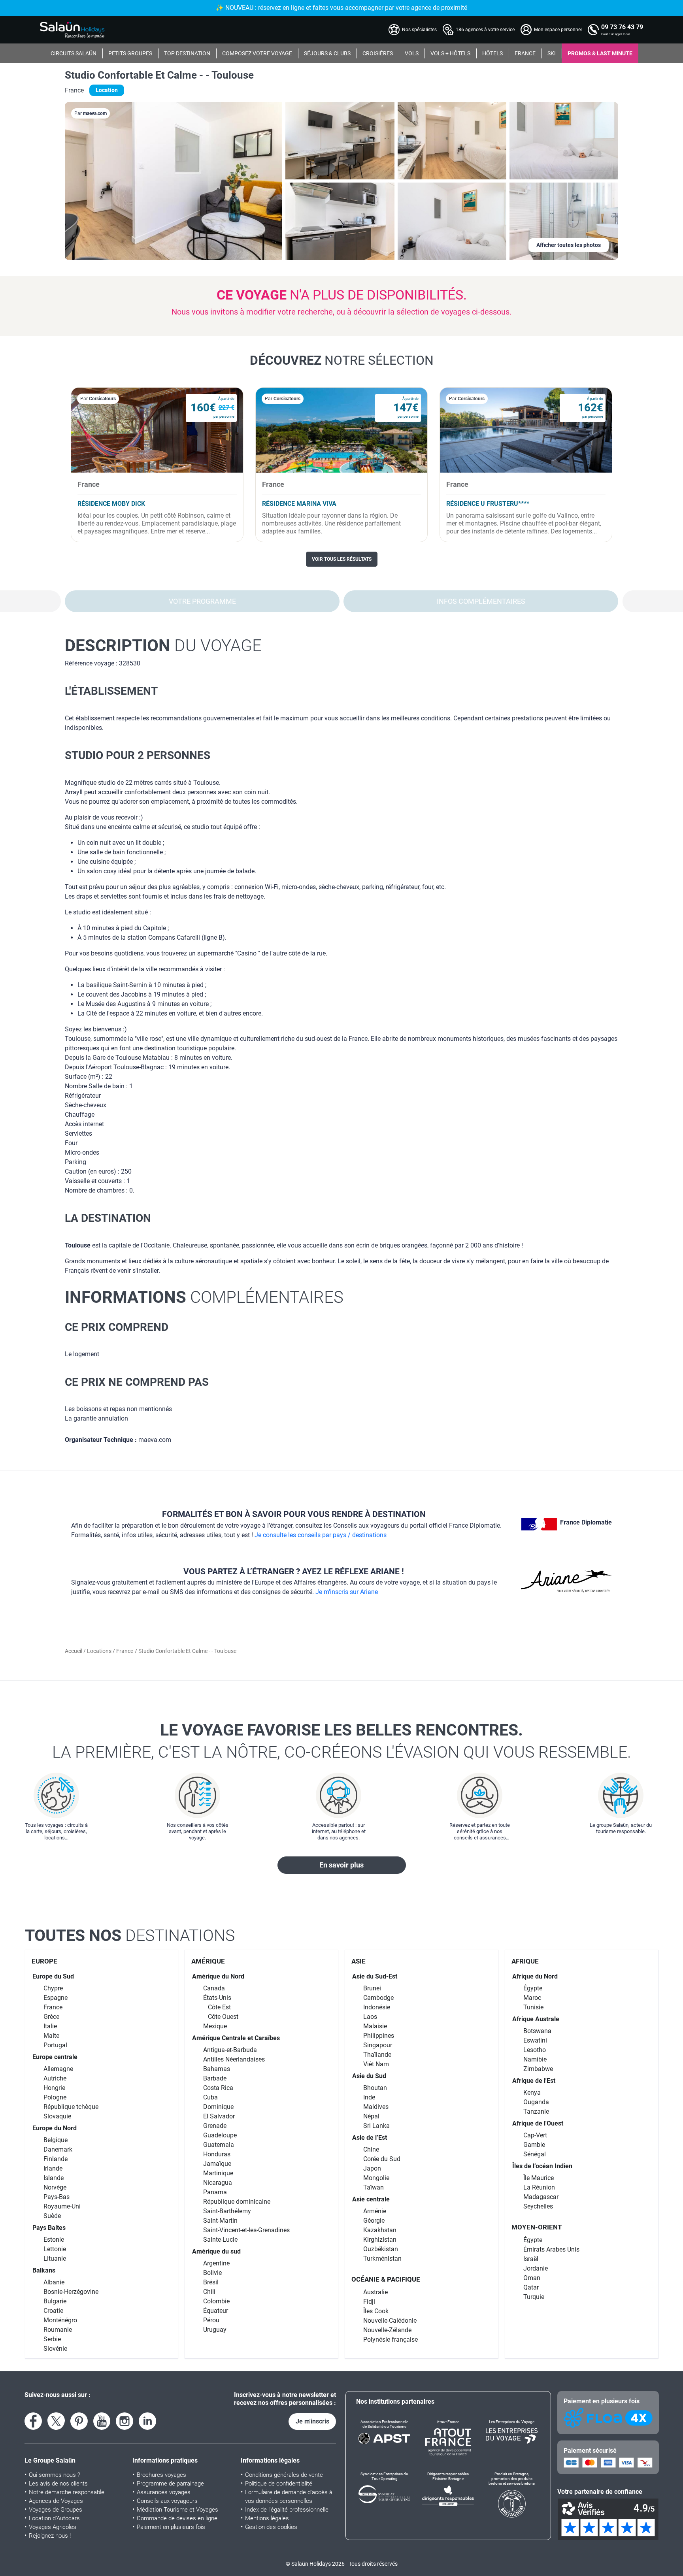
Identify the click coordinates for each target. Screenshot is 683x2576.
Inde (369, 2097)
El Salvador (219, 2116)
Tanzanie (536, 2111)
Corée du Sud (382, 2159)
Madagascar (541, 2197)
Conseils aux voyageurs (167, 2501)
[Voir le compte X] (56, 2421)
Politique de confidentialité (279, 2484)
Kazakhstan (380, 2230)
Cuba (210, 2097)
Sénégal (535, 2154)
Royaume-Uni (62, 2206)
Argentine (216, 2263)
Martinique (218, 2173)
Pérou (211, 2320)
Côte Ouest (223, 2017)
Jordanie (536, 2268)
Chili (209, 2292)
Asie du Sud (369, 2076)
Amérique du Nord (218, 1976)
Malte (51, 2036)
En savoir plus (341, 1865)
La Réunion (539, 2187)
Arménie (375, 2211)
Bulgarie (55, 2301)
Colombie (216, 2301)
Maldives (376, 2107)
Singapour (378, 2045)
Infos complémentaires (481, 601)
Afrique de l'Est (534, 2081)
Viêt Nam (376, 2064)
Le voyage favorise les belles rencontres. (342, 1741)
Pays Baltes (49, 2228)
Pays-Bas (57, 2197)
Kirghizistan (380, 2240)
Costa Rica (218, 2088)
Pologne (55, 2097)
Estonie (54, 2240)
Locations (100, 1651)
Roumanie (58, 2330)
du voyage (163, 645)
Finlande (56, 2159)
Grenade (215, 2126)
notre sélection (342, 360)
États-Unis (217, 1998)
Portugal (55, 2045)
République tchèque (71, 2107)
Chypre (53, 1988)
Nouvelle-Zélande (387, 2330)
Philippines (379, 2036)
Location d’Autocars (54, 2518)
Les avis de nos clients (58, 2484)
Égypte (533, 1988)
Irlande (53, 2168)
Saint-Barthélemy (227, 2211)
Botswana (537, 2031)
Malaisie (375, 2026)
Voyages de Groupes (56, 2510)
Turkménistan (382, 2258)
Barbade (215, 2078)
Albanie (54, 2282)
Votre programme (202, 601)
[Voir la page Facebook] (33, 2421)
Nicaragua (218, 2183)
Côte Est (219, 2007)
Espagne (56, 1998)
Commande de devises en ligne (177, 2518)
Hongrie (54, 2088)
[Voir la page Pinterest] (79, 2421)
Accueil (74, 1651)
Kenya (532, 2093)
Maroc (532, 1998)
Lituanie (55, 2258)
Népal (371, 2116)
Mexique (215, 2026)
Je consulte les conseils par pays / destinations (321, 1535)
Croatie (53, 2311)
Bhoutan (375, 2088)
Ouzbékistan (381, 2249)
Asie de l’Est (370, 2138)
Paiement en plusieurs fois (171, 2527)
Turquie (534, 2297)
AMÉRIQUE (208, 1961)
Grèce (51, 2017)
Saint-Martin (220, 2221)
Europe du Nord (55, 2128)
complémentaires (204, 1297)
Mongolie (376, 2178)
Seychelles (538, 2206)
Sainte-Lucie (220, 2240)
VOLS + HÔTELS (450, 53)
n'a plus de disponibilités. (342, 295)
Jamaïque (217, 2164)
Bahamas (217, 2069)
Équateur (216, 2311)
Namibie (535, 2059)
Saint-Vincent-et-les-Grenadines (246, 2230)
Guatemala (219, 2145)
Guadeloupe (220, 2135)
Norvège (55, 2187)
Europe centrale (55, 2057)
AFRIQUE (525, 1961)
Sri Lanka (376, 2126)
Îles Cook (376, 2311)
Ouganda (536, 2102)
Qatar (531, 2287)
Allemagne (58, 2069)
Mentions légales (267, 2518)
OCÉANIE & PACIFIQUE (386, 2279)
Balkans (44, 2270)
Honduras (217, 2154)
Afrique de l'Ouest (538, 2123)
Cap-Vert (535, 2135)
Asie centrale (371, 2199)
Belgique (56, 2140)
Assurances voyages (164, 2492)
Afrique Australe (536, 2019)
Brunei (372, 1988)
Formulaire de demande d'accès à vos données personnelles (289, 2497)
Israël (531, 2259)
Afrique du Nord (535, 1976)
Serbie (52, 2339)
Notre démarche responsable (67, 2492)
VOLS (412, 53)
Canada (214, 1988)
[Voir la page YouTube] (102, 2421)
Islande (54, 2178)
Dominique (218, 2107)
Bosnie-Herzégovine (71, 2292)
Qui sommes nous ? (55, 2475)
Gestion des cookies (271, 2527)
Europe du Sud (53, 1976)
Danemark (58, 2149)
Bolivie (212, 2273)
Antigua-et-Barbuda (230, 2050)
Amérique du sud (216, 2251)
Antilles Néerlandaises (234, 2059)
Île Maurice (539, 2178)
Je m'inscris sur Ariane (347, 1592)
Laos (370, 2017)
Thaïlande (377, 2055)
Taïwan (374, 2187)
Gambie (534, 2145)
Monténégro (60, 2320)
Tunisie (533, 2007)
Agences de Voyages (56, 2501)
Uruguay (215, 2330)
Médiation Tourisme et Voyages (177, 2510)
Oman (532, 2278)
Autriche (55, 2078)
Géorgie (374, 2221)
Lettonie (55, 2249)
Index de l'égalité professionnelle (287, 2510)
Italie (50, 2026)
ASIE (358, 1961)
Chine (371, 2149)
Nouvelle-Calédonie (390, 2321)
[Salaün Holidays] (72, 30)
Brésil (211, 2282)
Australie (375, 2292)
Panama (215, 2192)
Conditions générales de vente (284, 2475)
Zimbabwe (538, 2069)
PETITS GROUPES (130, 53)
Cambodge (378, 1998)
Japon (372, 2168)
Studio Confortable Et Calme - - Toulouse (159, 75)
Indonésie (377, 2007)
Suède (52, 2216)
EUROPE (44, 1961)
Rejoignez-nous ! (50, 2536)
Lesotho (535, 2050)
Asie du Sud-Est (375, 1976)
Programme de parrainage (170, 2484)
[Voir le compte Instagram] (125, 2421)
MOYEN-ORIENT (537, 2227)
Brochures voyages (161, 2475)
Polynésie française (391, 2340)
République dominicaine (237, 2202)
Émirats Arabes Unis (551, 2249)
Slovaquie (57, 2116)
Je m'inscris (312, 2421)
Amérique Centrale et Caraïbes (236, 2038)
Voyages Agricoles (53, 2527)
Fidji (369, 2302)
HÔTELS (492, 53)
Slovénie (55, 2349)
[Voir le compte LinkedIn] (147, 2421)
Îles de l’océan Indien (542, 2166)
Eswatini (535, 2040)
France (125, 1651)
